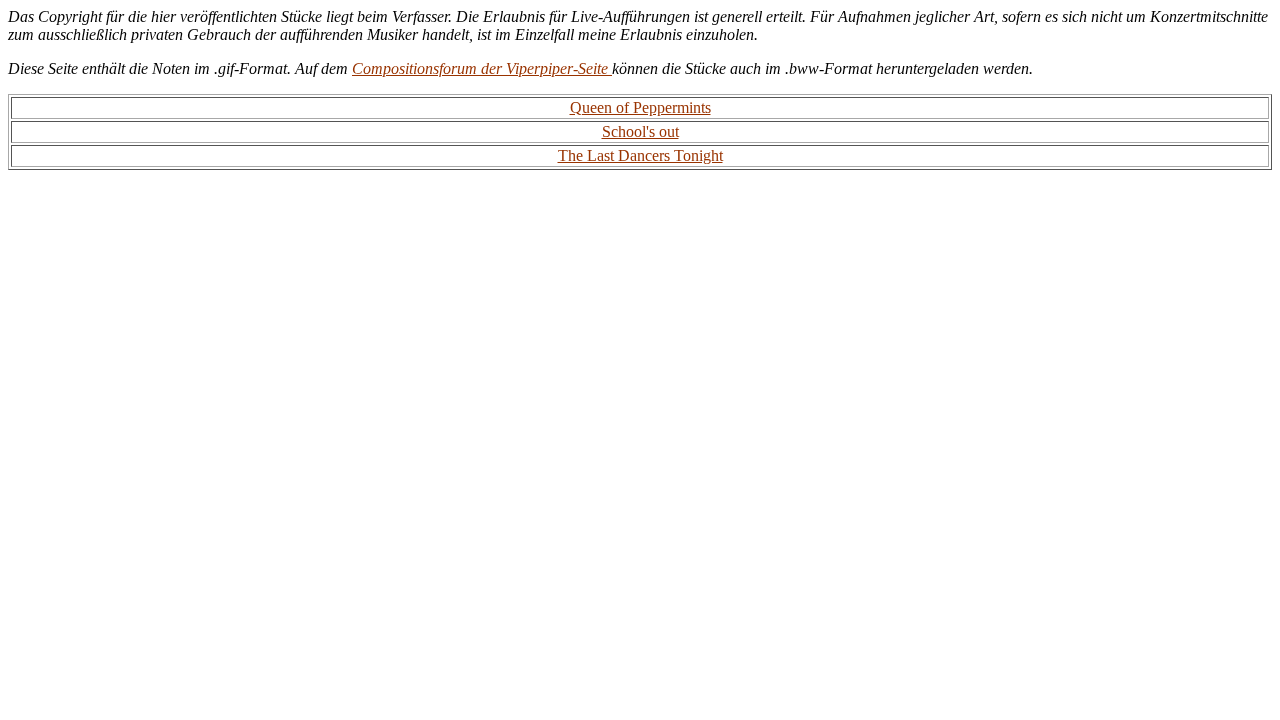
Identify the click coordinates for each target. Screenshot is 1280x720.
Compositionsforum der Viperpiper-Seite (482, 68)
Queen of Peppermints (640, 107)
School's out (640, 131)
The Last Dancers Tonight (640, 155)
